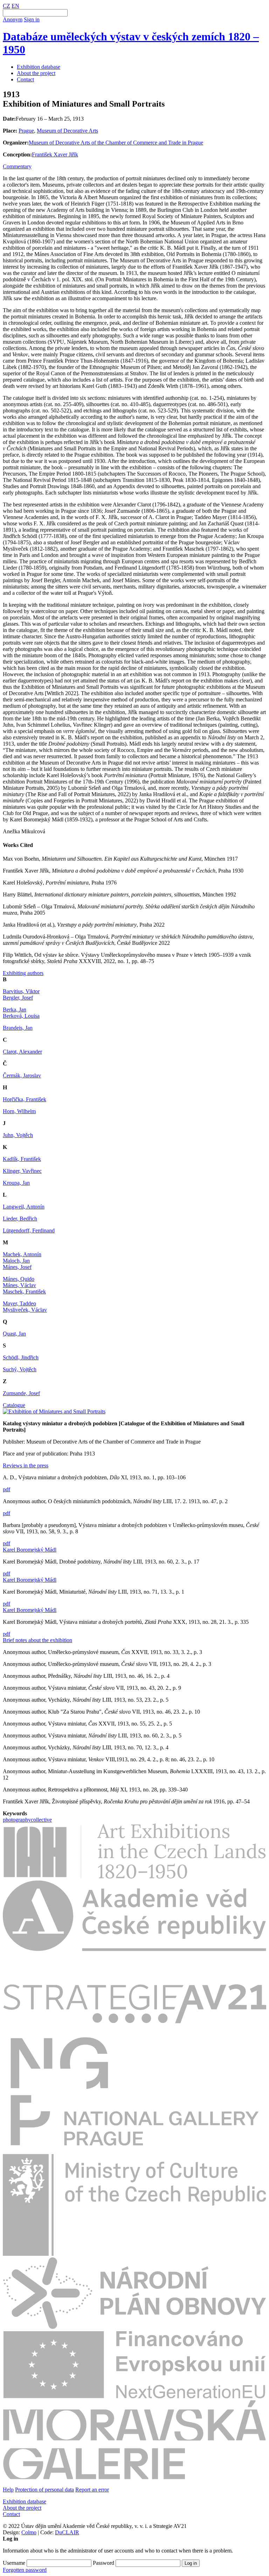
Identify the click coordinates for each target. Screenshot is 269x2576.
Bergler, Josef (18, 998)
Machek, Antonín (22, 1254)
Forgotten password (25, 2570)
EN (15, 6)
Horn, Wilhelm (19, 1111)
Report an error (92, 2490)
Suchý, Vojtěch (20, 1369)
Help (8, 2490)
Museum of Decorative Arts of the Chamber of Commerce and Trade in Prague (116, 143)
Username (14, 2563)
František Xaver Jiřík (55, 154)
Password (104, 2563)
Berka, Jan (15, 1010)
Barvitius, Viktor (21, 991)
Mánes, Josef (17, 1267)
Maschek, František (24, 1292)
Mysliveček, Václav (25, 1310)
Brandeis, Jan (18, 1028)
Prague (26, 131)
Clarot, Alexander (22, 1052)
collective (41, 1820)
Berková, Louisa (21, 1016)
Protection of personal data (44, 2490)
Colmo (29, 2532)
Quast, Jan (14, 1334)
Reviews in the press (26, 1465)
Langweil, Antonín (24, 1207)
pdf (6, 1489)
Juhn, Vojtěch (18, 1135)
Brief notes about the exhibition (37, 1640)
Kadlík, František (22, 1159)
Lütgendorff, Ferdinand (29, 1230)
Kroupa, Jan (16, 1183)
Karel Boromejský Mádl (30, 1550)
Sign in (32, 19)
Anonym (13, 19)
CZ (6, 6)
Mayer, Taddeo (19, 1303)
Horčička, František (25, 1099)
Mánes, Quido (19, 1279)
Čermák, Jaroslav (22, 1075)
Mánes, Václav (19, 1285)
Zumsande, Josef (21, 1393)
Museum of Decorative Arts (67, 131)
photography (17, 1820)
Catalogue (14, 1405)
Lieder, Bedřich (20, 1219)
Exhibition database (39, 67)
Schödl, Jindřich (21, 1357)
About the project (36, 73)
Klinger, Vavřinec (22, 1171)
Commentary (17, 166)
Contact (25, 79)
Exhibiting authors (23, 973)
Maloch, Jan (16, 1261)
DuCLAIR (67, 2532)
